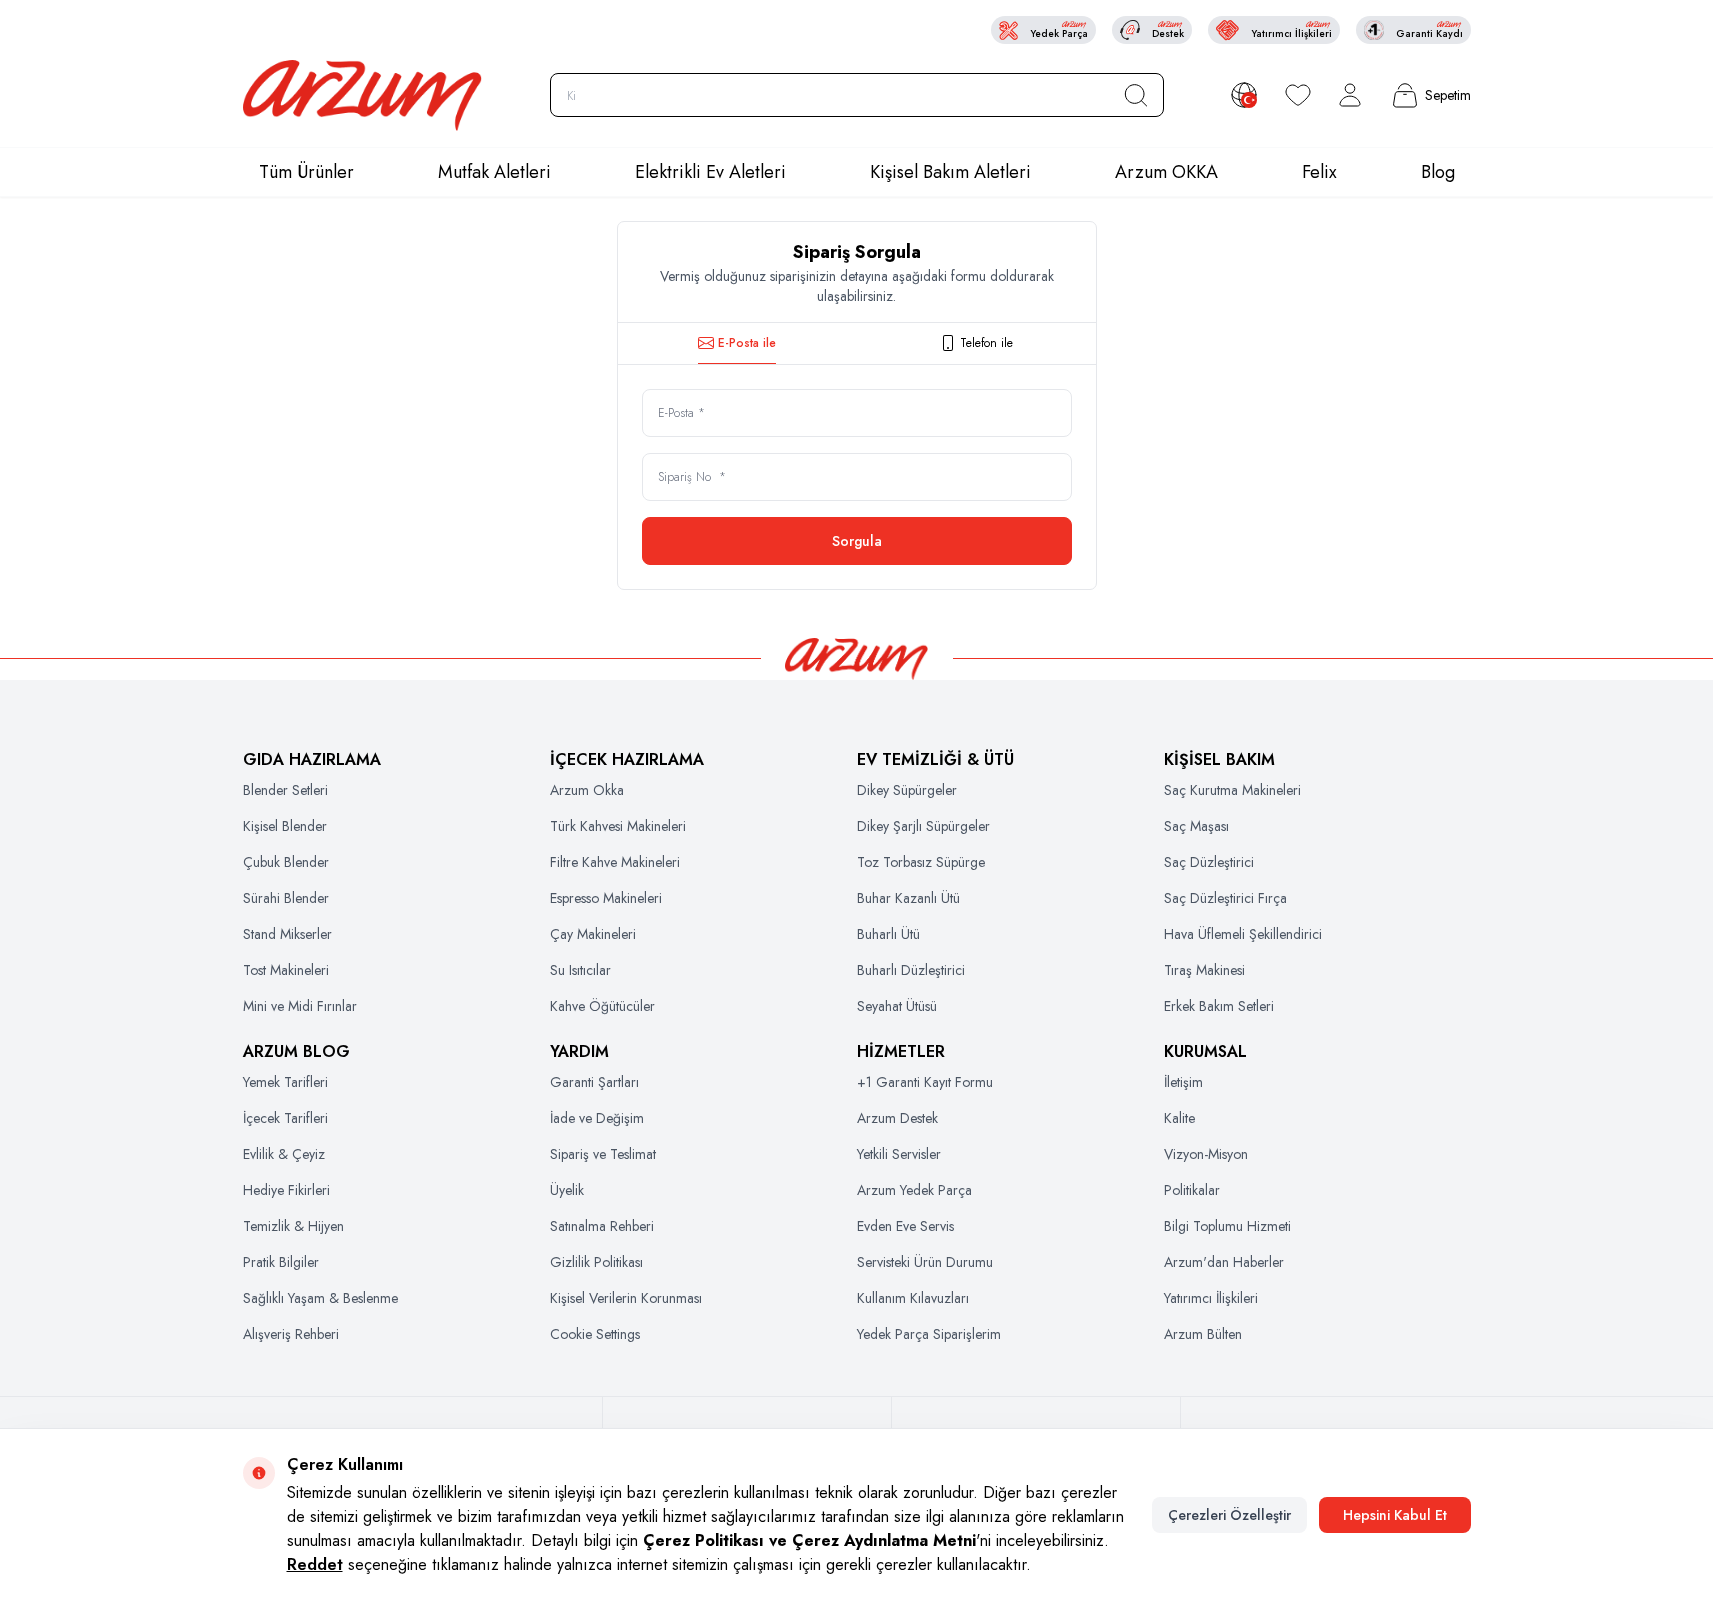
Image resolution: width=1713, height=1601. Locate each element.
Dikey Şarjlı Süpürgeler (923, 826)
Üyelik (567, 1190)
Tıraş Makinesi (1204, 970)
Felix (1319, 172)
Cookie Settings (595, 1334)
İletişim (1183, 1082)
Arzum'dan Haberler (1224, 1262)
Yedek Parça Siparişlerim (929, 1334)
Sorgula (857, 541)
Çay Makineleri (593, 934)
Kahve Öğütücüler (602, 1006)
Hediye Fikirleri (286, 1190)
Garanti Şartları (594, 1082)
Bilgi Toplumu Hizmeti (1227, 1226)
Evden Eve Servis (905, 1226)
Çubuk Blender (286, 862)
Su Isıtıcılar (580, 970)
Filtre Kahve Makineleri (615, 862)
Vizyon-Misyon (1206, 1154)
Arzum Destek (897, 1118)
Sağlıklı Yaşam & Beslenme (320, 1298)
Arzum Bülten (1203, 1334)
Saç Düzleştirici (1209, 862)
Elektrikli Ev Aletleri (710, 172)
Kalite (1179, 1118)
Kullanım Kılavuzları (913, 1298)
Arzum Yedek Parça (914, 1190)
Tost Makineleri (286, 970)
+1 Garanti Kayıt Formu (925, 1082)
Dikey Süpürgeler (907, 790)
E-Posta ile (747, 343)
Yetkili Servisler (899, 1154)
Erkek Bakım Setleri (1219, 1006)
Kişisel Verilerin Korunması (626, 1298)
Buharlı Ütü (888, 934)
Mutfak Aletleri (494, 172)
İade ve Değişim (597, 1118)
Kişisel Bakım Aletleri (950, 172)
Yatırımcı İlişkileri (1211, 1298)
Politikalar (1192, 1190)
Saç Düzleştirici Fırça (1225, 898)
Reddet (315, 1564)
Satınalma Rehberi (602, 1226)
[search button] (1136, 95)
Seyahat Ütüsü (897, 1006)
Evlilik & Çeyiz (284, 1154)
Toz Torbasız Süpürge (921, 862)
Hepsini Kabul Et (1395, 1515)
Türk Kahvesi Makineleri (618, 826)
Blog (1438, 172)
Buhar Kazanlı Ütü (908, 898)
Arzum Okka (587, 790)
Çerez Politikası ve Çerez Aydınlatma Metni (809, 1540)
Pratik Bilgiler (281, 1262)
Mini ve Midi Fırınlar (300, 1006)
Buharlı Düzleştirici (911, 970)
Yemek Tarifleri (285, 1082)
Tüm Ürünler (306, 172)
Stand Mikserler (287, 934)
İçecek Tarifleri (285, 1118)
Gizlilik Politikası (596, 1262)
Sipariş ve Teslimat (603, 1154)
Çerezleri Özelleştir (1229, 1515)
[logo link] (363, 95)
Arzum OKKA (1166, 172)
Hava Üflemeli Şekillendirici (1243, 934)
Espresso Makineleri (606, 898)
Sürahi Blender (286, 898)
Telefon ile (986, 343)
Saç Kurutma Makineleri (1232, 790)
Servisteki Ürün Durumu (925, 1262)
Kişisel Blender (285, 826)
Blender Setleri (285, 790)
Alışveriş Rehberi (291, 1334)
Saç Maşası (1196, 826)
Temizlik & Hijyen (293, 1226)
